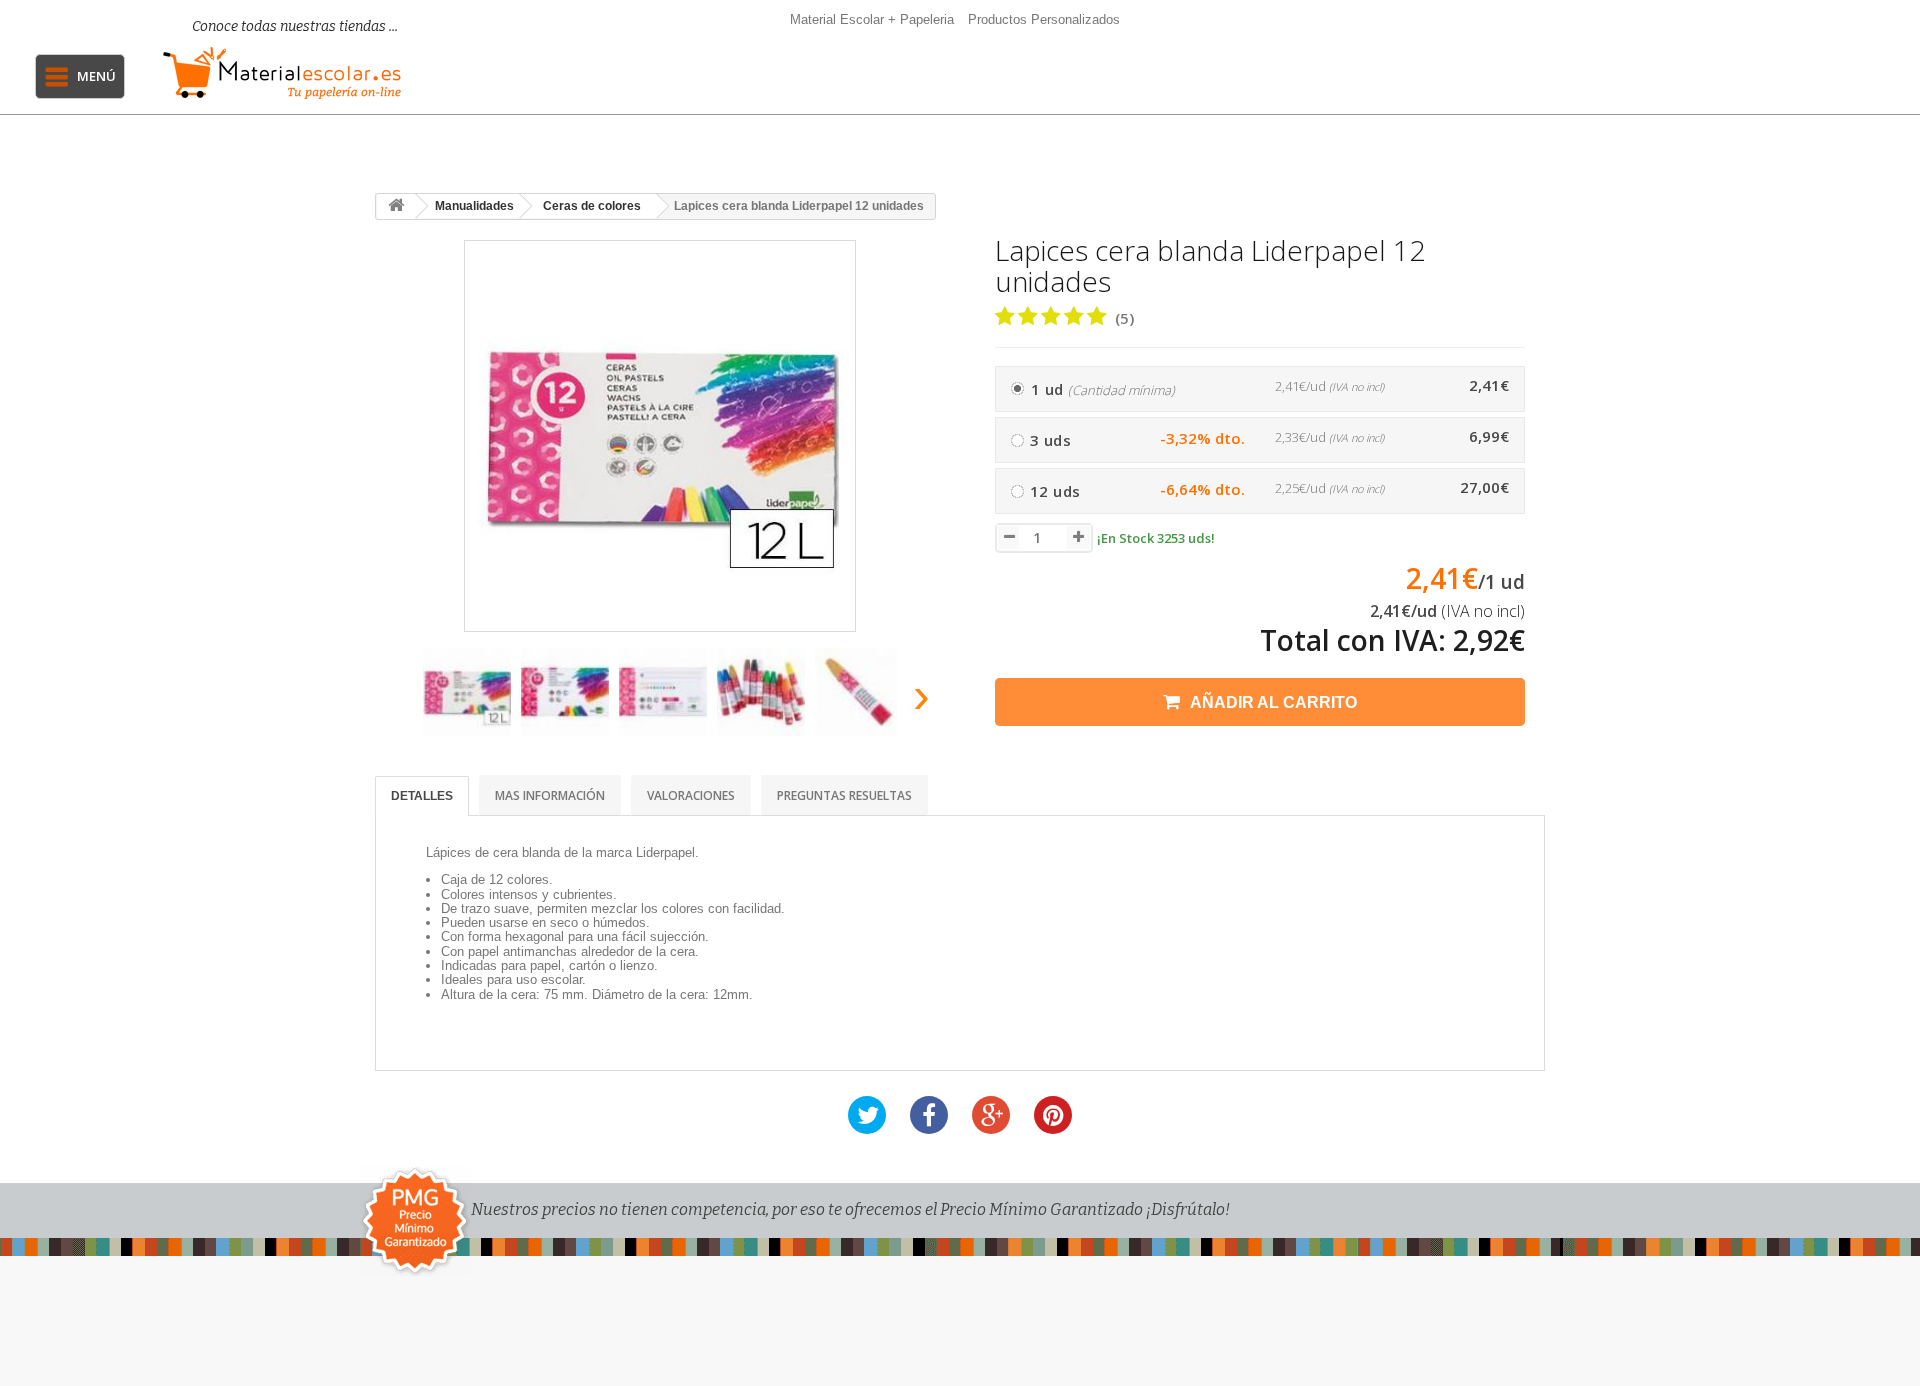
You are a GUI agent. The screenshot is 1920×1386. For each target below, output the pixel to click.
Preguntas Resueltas (844, 795)
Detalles (422, 796)
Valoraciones (691, 795)
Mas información (550, 795)
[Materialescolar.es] (282, 73)
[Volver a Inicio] (396, 206)
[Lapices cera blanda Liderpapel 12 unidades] (467, 692)
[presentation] (398, 701)
